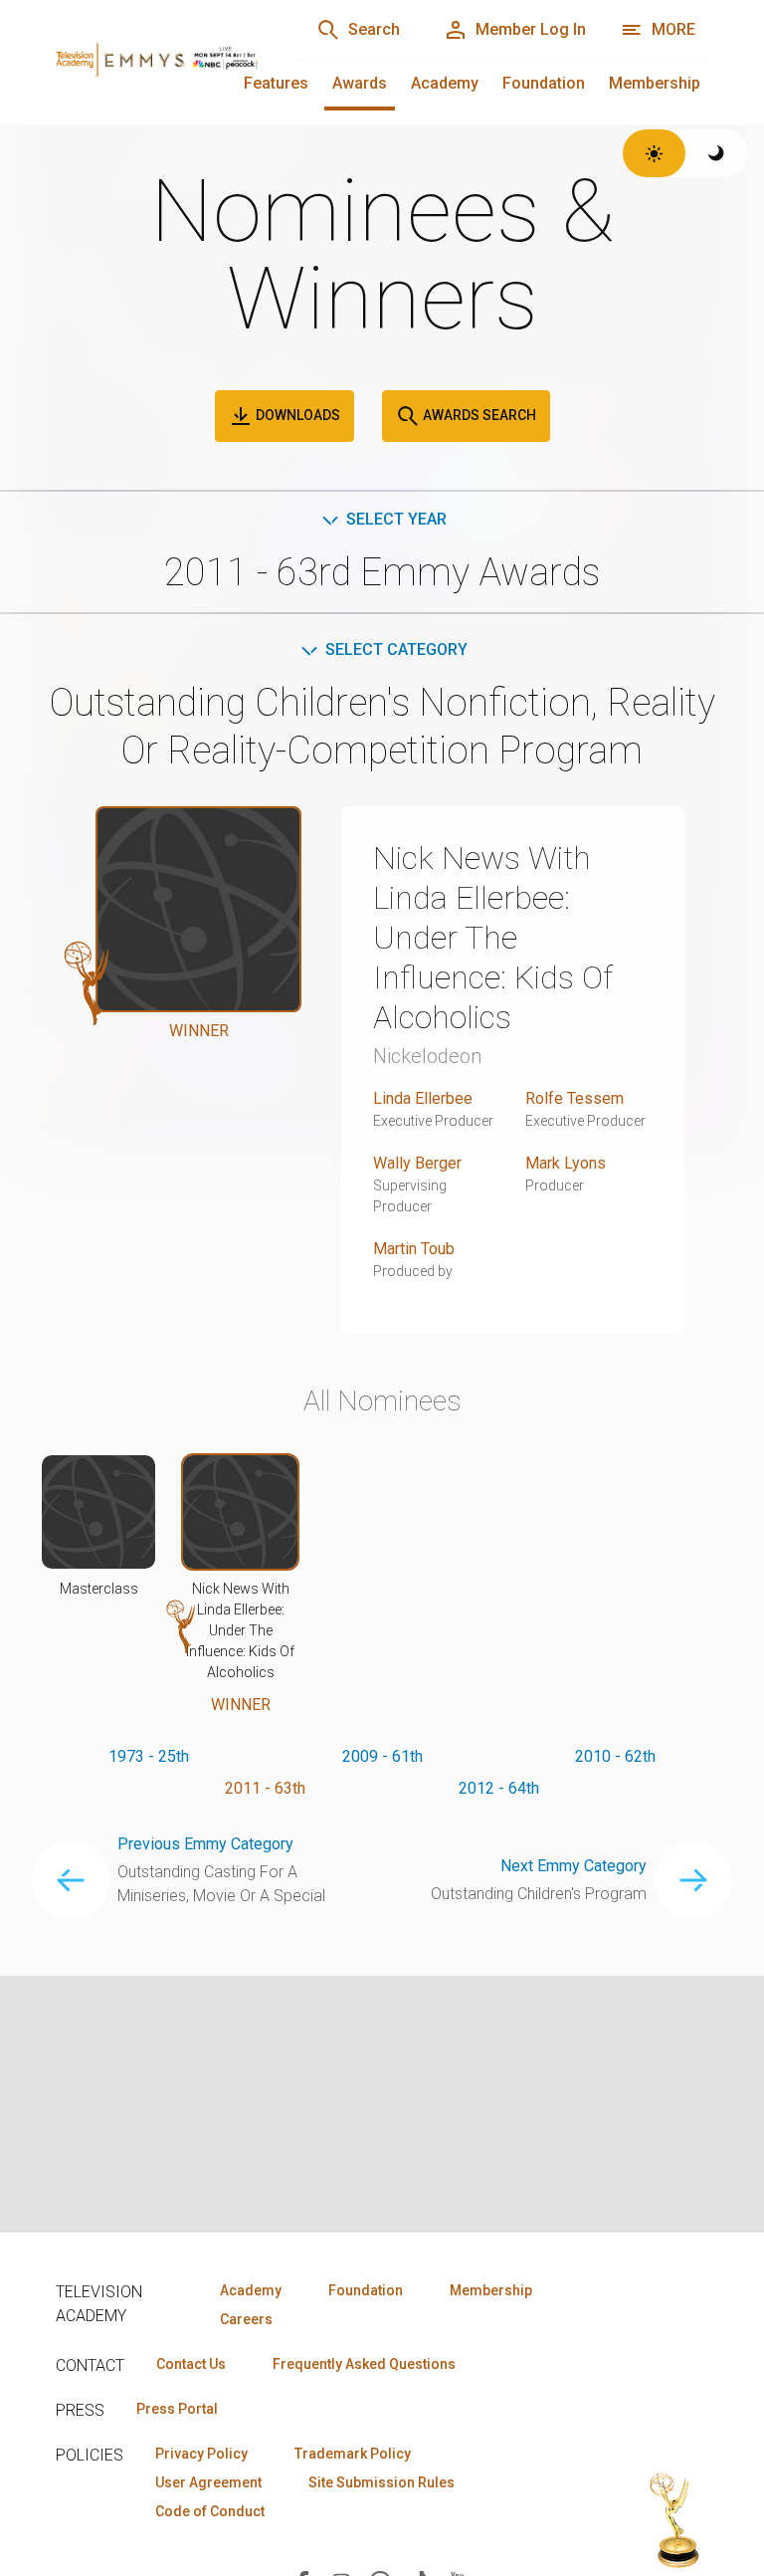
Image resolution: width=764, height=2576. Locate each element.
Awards (360, 83)
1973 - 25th (149, 1756)
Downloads (296, 415)
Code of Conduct (210, 2511)
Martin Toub (414, 1249)
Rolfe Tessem (574, 1098)
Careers (246, 2319)
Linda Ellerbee (423, 1098)
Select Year (396, 519)
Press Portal (177, 2409)
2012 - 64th (499, 1788)
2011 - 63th (265, 1788)
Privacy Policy (201, 2454)
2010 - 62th (615, 1756)
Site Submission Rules (382, 2482)
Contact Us (191, 2364)
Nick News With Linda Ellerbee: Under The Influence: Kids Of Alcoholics (493, 938)
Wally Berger (417, 1163)
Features (276, 83)
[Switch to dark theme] (717, 153)
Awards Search (478, 415)
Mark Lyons (566, 1163)
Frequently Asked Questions (364, 2364)
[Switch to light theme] (654, 153)
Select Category (396, 649)
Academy (445, 83)
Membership (655, 83)
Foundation (544, 83)
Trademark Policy (353, 2454)
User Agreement (208, 2482)
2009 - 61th (382, 1756)
